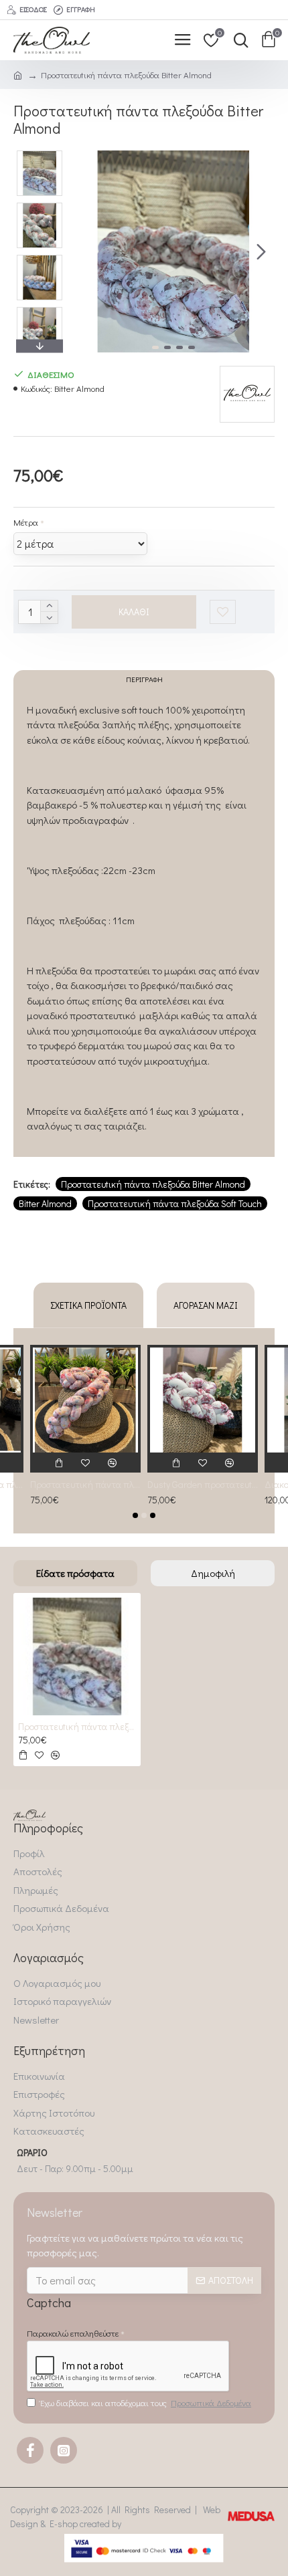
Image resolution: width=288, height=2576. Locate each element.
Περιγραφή (144, 679)
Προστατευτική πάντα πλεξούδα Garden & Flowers (85, 1485)
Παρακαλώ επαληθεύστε (73, 2333)
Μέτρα (26, 522)
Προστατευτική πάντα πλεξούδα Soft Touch (175, 1203)
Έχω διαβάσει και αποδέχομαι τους (146, 2402)
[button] (86, 251)
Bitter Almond (45, 1203)
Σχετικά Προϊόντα (88, 1305)
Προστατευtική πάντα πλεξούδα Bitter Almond (153, 1184)
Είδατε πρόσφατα (75, 1573)
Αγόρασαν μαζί (206, 1305)
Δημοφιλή (213, 1573)
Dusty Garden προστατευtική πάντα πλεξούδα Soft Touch (203, 1485)
